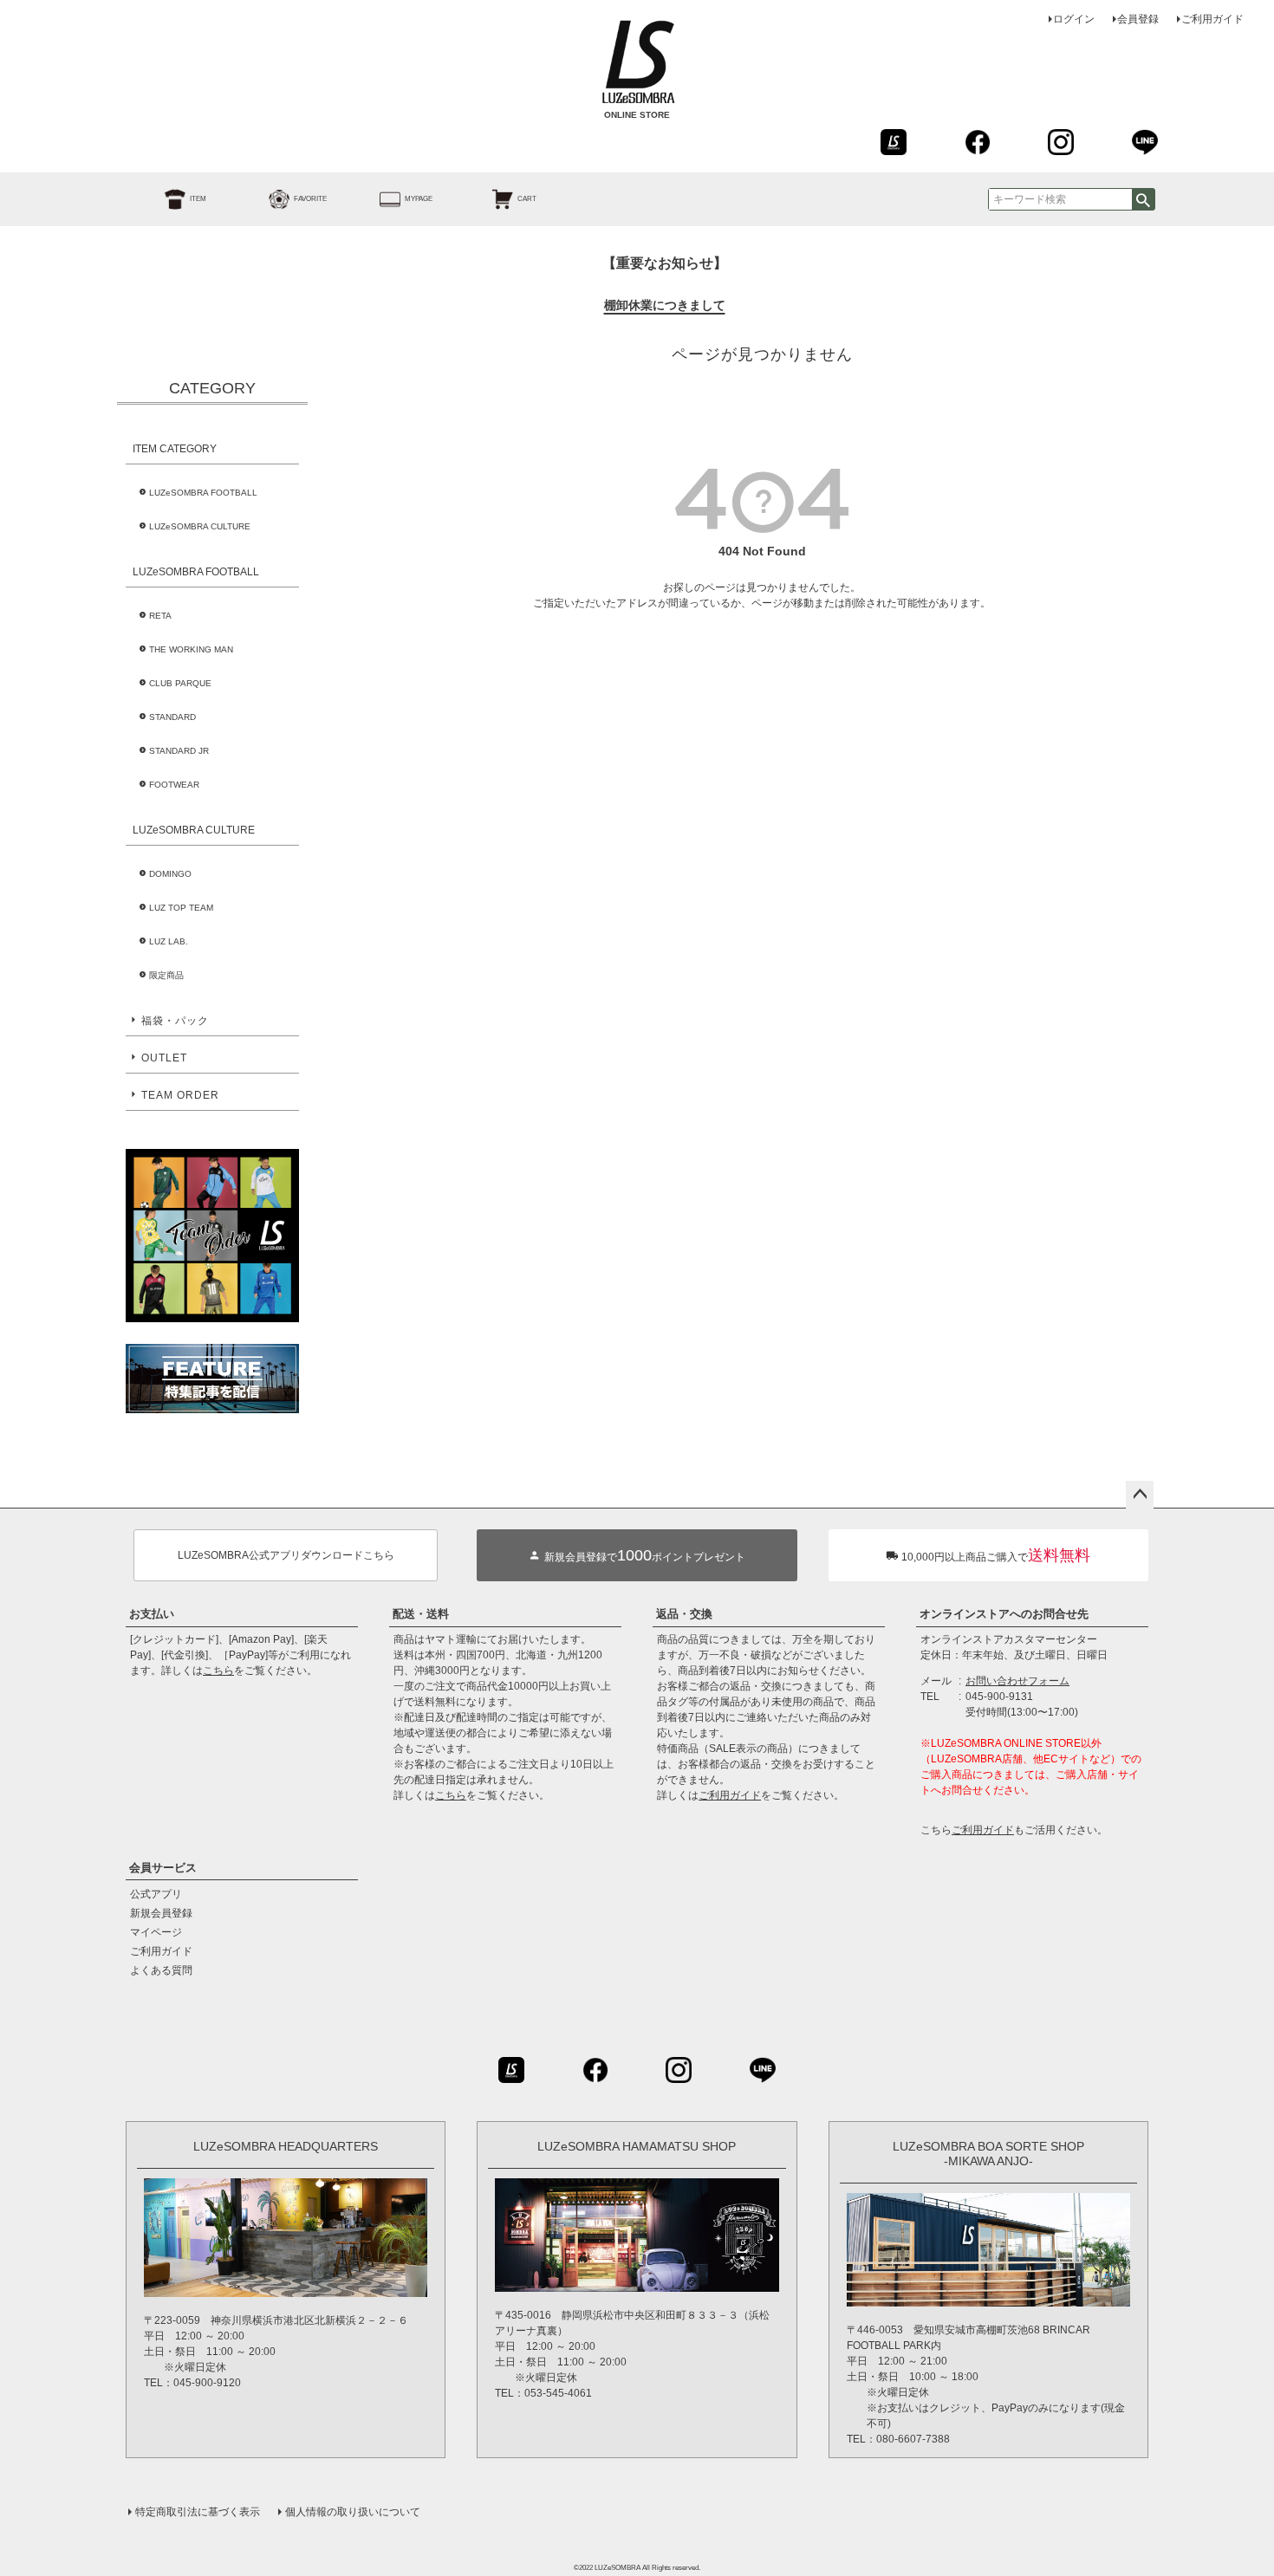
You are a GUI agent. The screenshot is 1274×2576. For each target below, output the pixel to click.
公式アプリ (156, 1894)
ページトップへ (1140, 1495)
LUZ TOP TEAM (181, 908)
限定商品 (166, 975)
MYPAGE (419, 199)
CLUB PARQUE (180, 683)
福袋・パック (175, 1021)
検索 (1143, 199)
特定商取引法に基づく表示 (198, 2512)
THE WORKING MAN (191, 649)
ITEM (198, 199)
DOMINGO (170, 874)
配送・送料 (421, 1614)
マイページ (156, 1932)
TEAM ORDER (180, 1095)
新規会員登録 (161, 1913)
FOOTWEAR (174, 785)
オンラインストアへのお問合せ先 (1004, 1614)
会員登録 (1138, 19)
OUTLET (164, 1058)
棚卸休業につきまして (665, 305)
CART (527, 199)
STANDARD (172, 717)
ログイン (1074, 19)
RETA (160, 616)
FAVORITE (310, 199)
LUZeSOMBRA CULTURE (200, 526)
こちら (218, 1671)
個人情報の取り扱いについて (353, 2512)
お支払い (152, 1614)
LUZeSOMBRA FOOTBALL (203, 493)
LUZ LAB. (169, 941)
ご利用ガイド (1212, 19)
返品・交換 (684, 1614)
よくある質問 (161, 1970)
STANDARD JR (179, 751)
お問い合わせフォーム (1017, 1681)
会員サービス (163, 1868)
